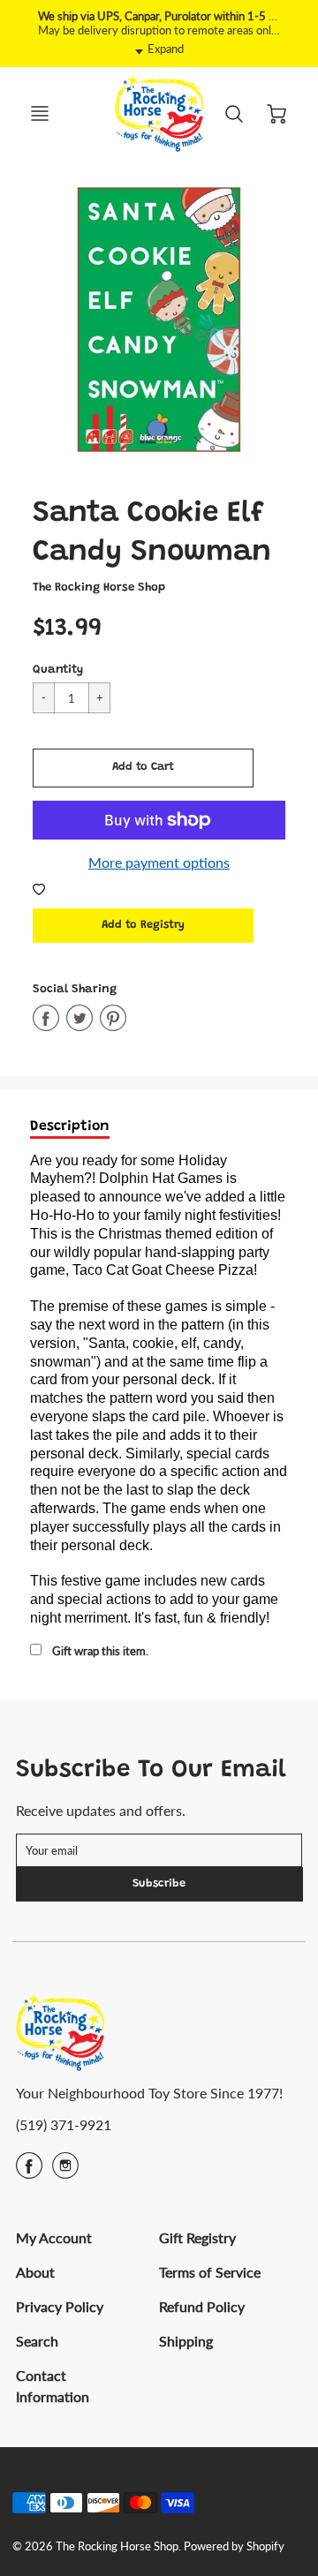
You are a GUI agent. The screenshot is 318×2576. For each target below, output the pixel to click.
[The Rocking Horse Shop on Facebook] (29, 2171)
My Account (54, 2237)
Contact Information (53, 2386)
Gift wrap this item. (100, 1651)
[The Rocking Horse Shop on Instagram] (65, 2171)
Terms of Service (210, 2272)
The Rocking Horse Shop (99, 588)
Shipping (186, 2341)
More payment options (159, 862)
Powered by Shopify (234, 2546)
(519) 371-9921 (64, 2124)
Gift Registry (197, 2237)
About (35, 2272)
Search (37, 2341)
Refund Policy (202, 2306)
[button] (143, 768)
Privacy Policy (60, 2306)
